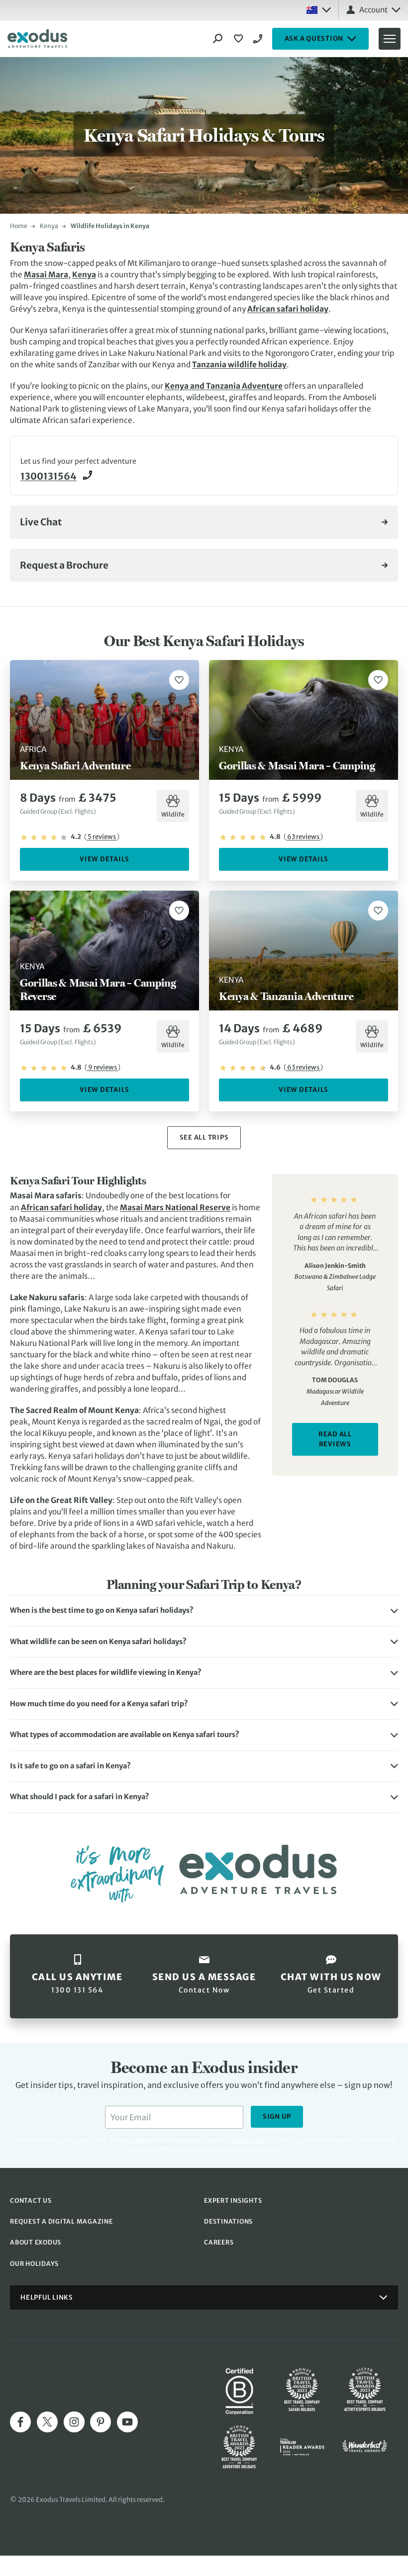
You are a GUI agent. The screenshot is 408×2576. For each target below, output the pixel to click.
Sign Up (277, 2117)
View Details (104, 859)
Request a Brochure (64, 565)
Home (19, 226)
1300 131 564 (259, 39)
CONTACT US (31, 2201)
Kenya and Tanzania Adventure (224, 386)
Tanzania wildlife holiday (239, 365)
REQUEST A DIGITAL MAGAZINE (61, 2221)
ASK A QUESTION (314, 39)
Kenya (49, 226)
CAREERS (219, 2242)
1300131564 (49, 476)
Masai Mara (46, 275)
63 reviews (303, 837)
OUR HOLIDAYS (34, 2264)
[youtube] (127, 2422)
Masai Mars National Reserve (175, 1207)
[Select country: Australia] (318, 10)
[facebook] (20, 2422)
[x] (47, 2422)
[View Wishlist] (240, 39)
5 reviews (102, 837)
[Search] (218, 39)
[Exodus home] (37, 39)
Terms (252, 2149)
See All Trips (204, 1137)
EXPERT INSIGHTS (233, 2201)
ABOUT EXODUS (36, 2242)
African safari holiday (288, 309)
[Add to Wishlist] (179, 680)
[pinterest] (101, 2422)
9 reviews (102, 1067)
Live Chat (41, 522)
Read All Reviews (335, 1439)
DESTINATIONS (228, 2221)
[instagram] (74, 2422)
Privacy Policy (217, 2149)
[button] (204, 1611)
